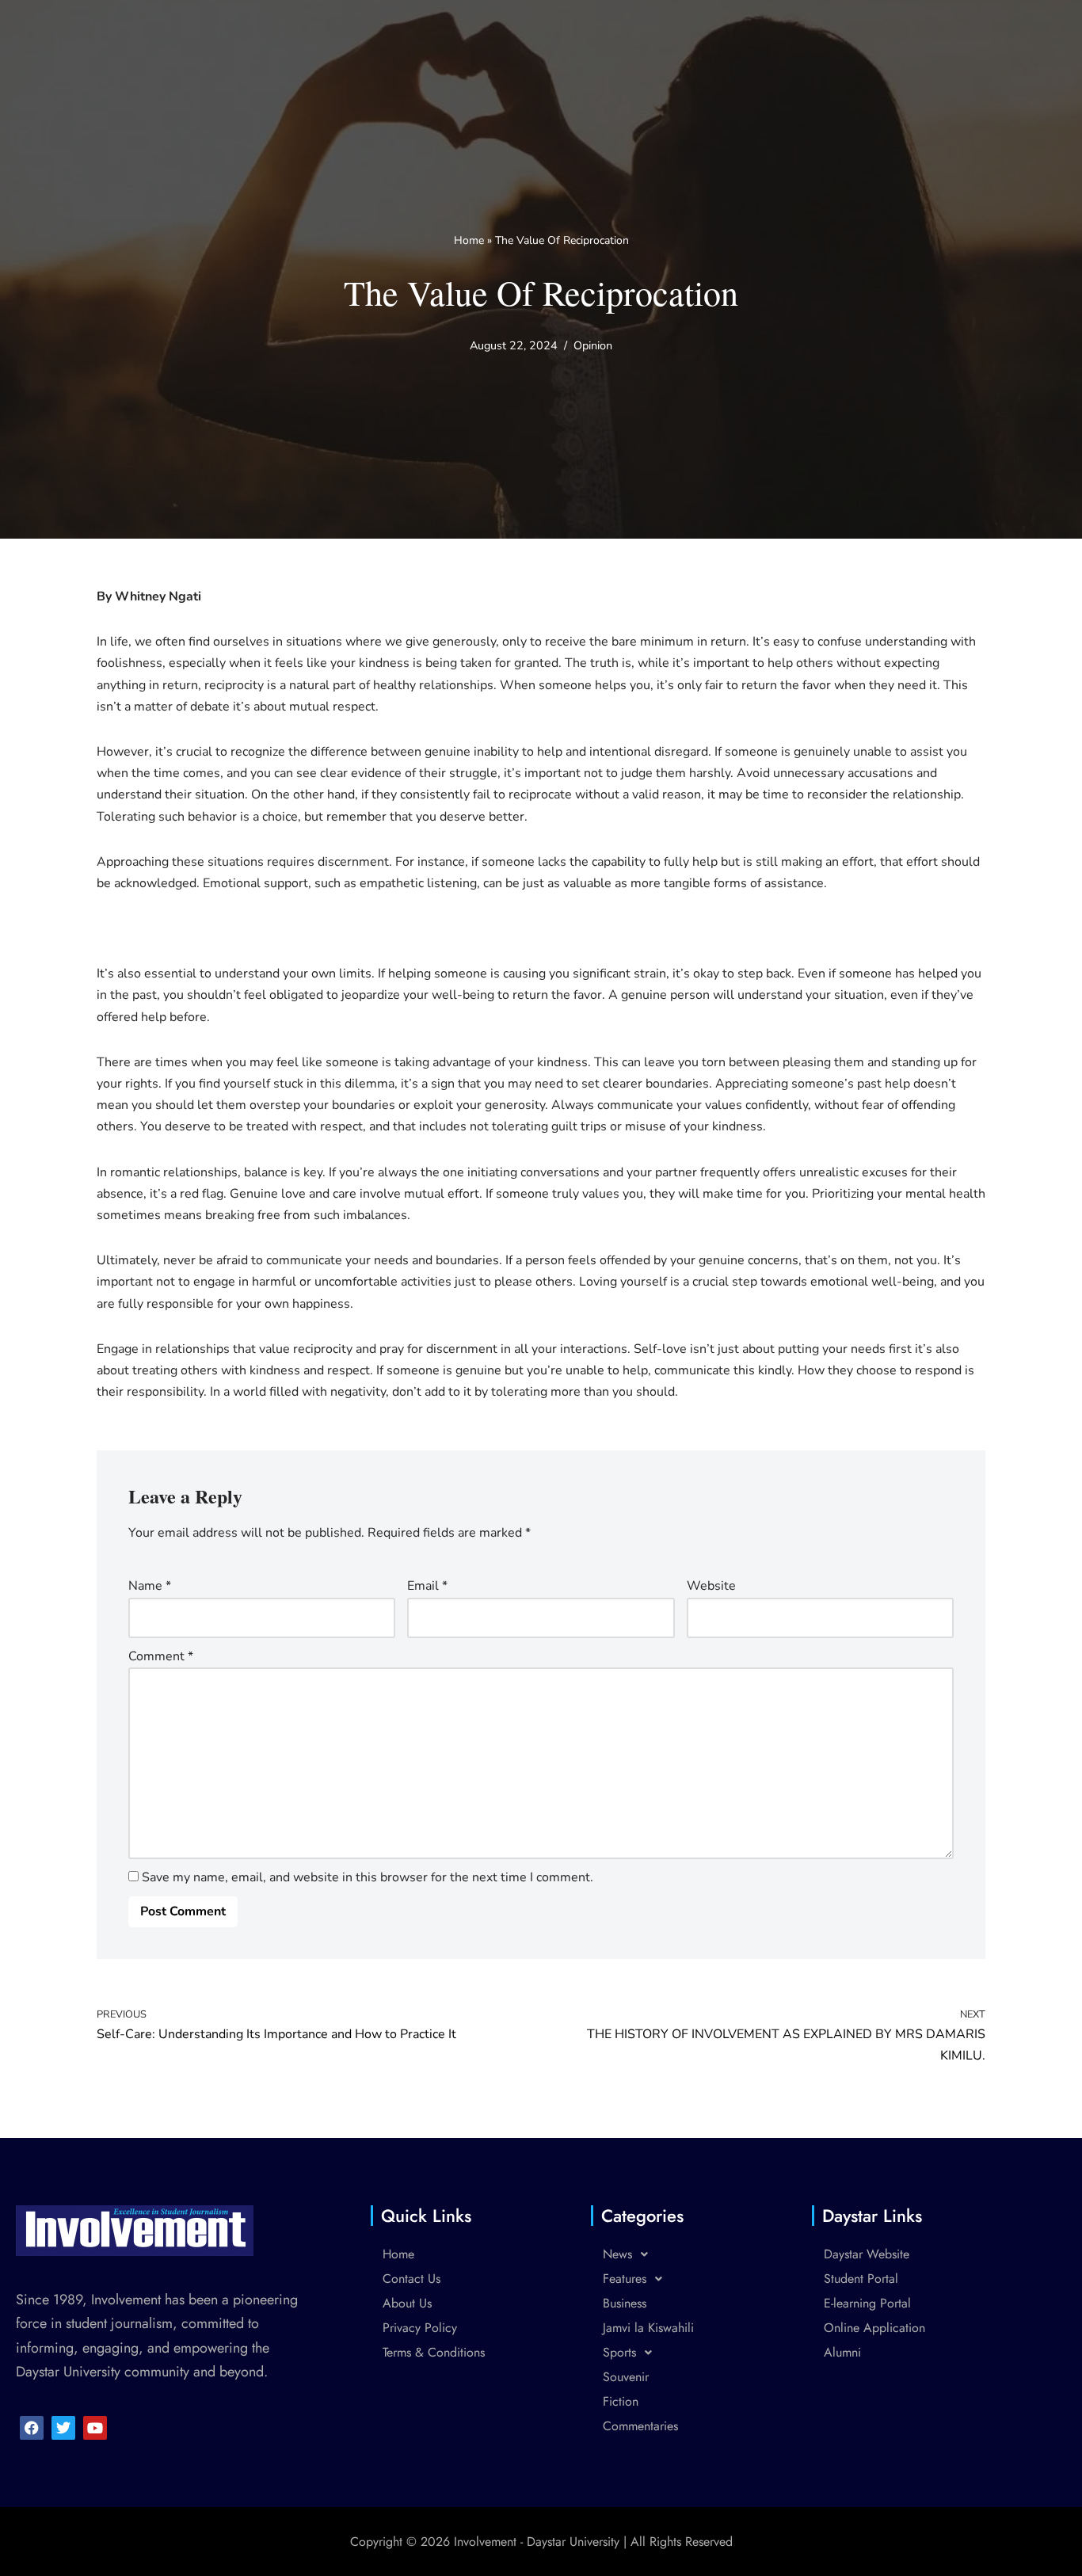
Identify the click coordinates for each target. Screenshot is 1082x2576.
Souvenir (626, 2377)
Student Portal (861, 2279)
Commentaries (640, 2426)
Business (625, 2303)
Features (625, 2279)
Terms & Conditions (434, 2352)
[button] (674, 2254)
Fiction (621, 2401)
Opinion (593, 345)
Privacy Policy (420, 2328)
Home (469, 240)
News (617, 2254)
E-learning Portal (867, 2303)
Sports (619, 2352)
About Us (407, 2303)
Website (711, 1586)
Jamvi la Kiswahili (648, 2328)
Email (427, 1586)
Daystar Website (867, 2254)
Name (150, 1586)
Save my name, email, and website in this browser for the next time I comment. (368, 1877)
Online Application (874, 2328)
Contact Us (411, 2279)
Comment (161, 1656)
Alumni (842, 2352)
